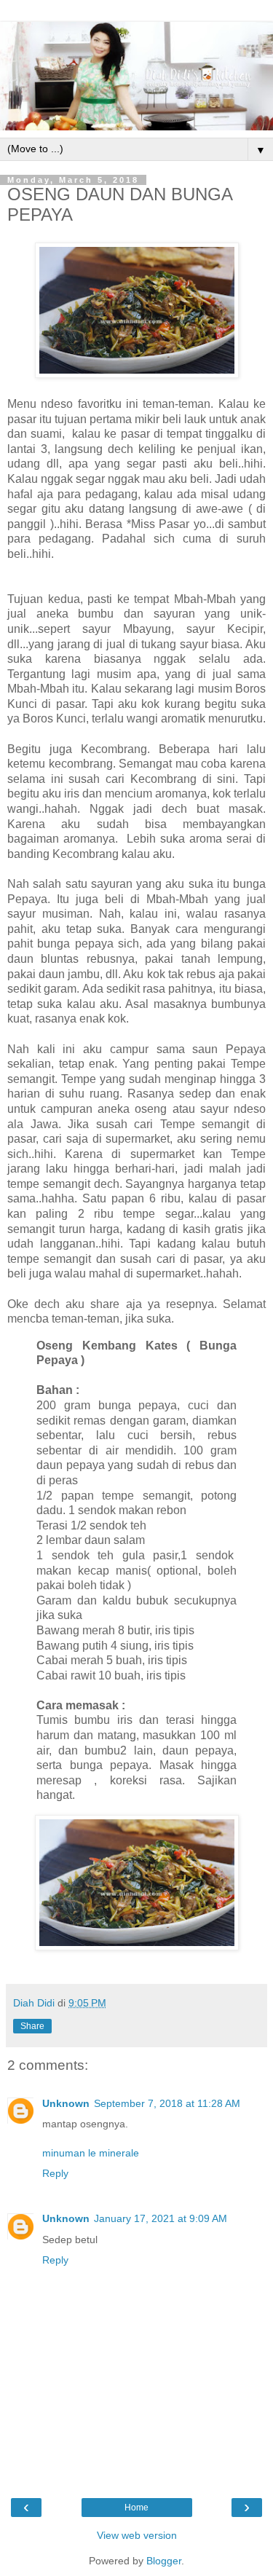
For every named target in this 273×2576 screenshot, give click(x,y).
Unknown (66, 2103)
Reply (55, 2173)
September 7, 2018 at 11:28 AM (167, 2103)
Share (32, 2026)
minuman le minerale (91, 2153)
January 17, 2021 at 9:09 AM (161, 2218)
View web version (137, 2535)
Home (136, 2508)
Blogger (164, 2561)
